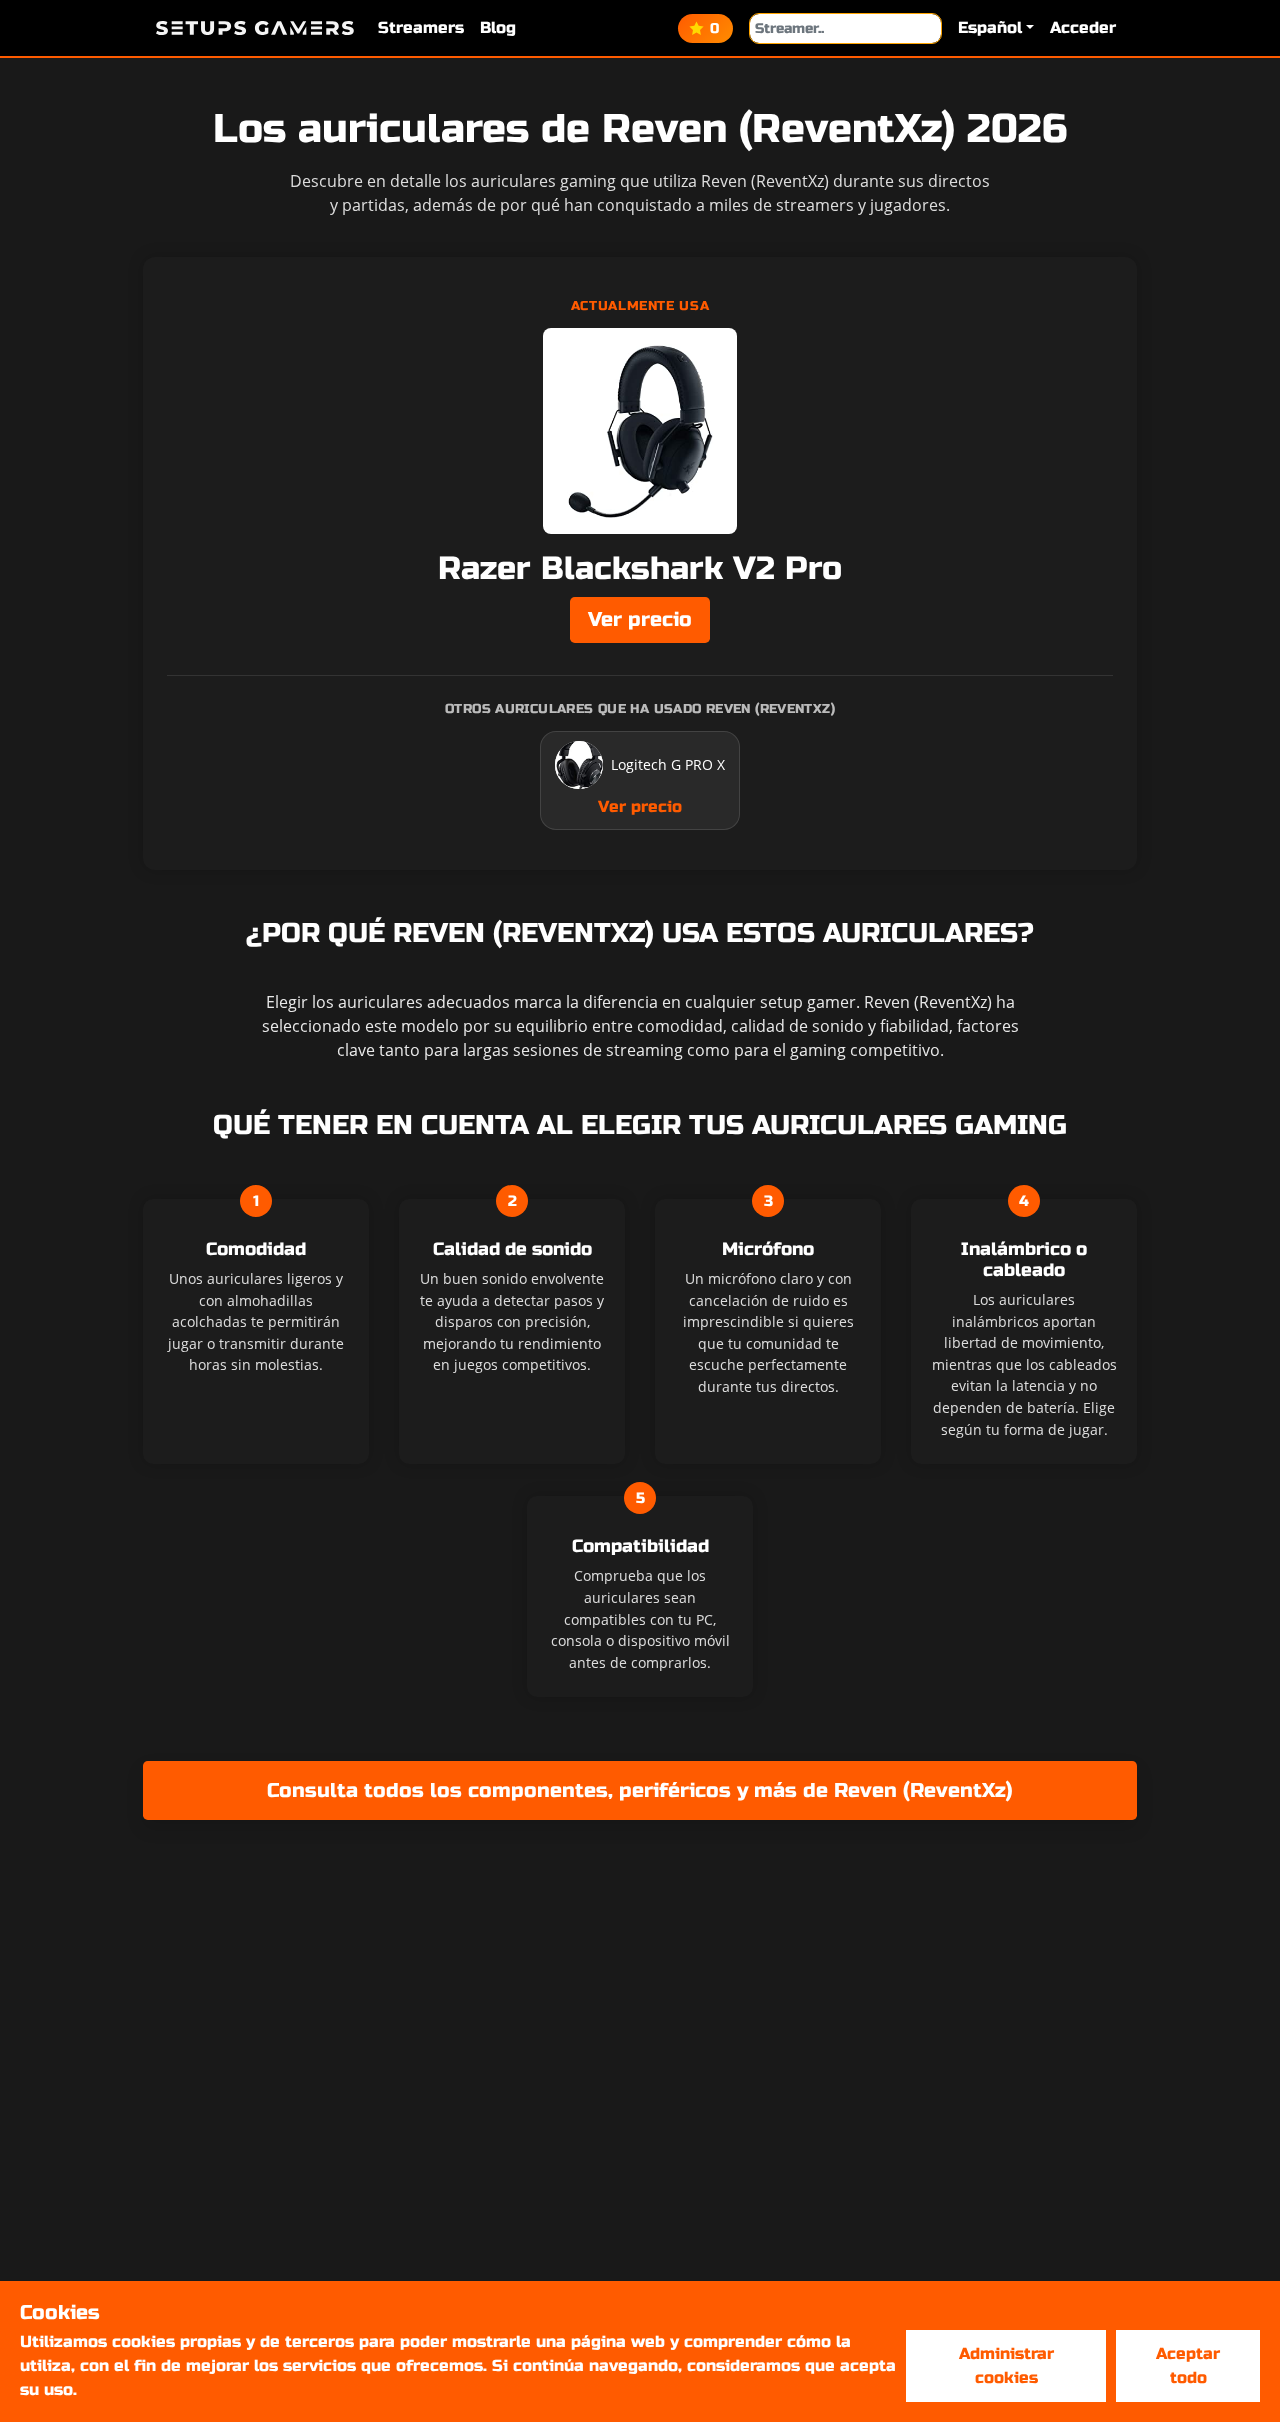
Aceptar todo (1188, 2365)
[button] (996, 28)
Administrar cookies (1006, 2365)
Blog (498, 27)
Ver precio (640, 619)
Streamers (421, 27)
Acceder (1083, 27)
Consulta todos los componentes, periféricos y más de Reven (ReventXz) (640, 1790)
